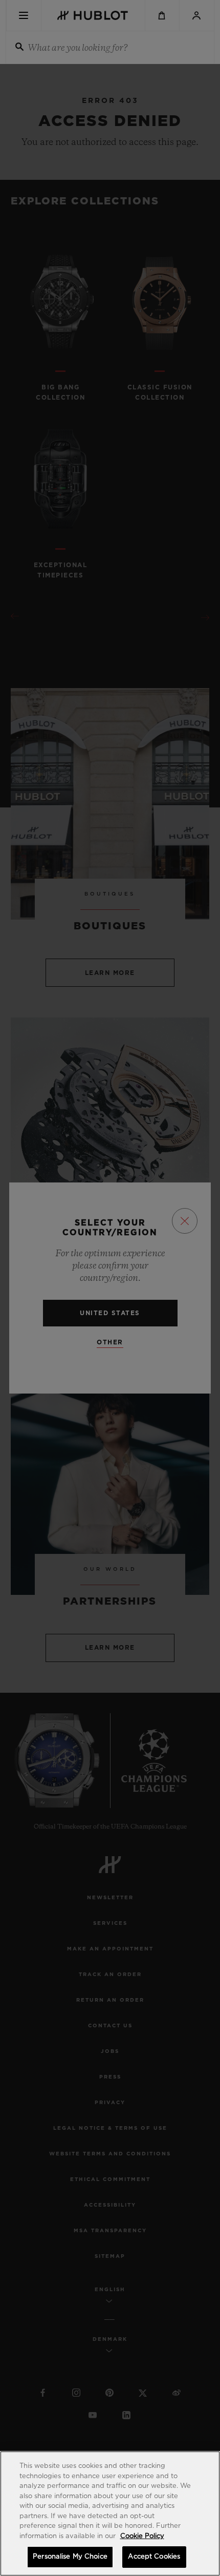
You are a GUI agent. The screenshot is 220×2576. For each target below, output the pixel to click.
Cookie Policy (142, 2536)
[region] (110, 2513)
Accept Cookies (154, 2557)
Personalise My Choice (70, 2557)
